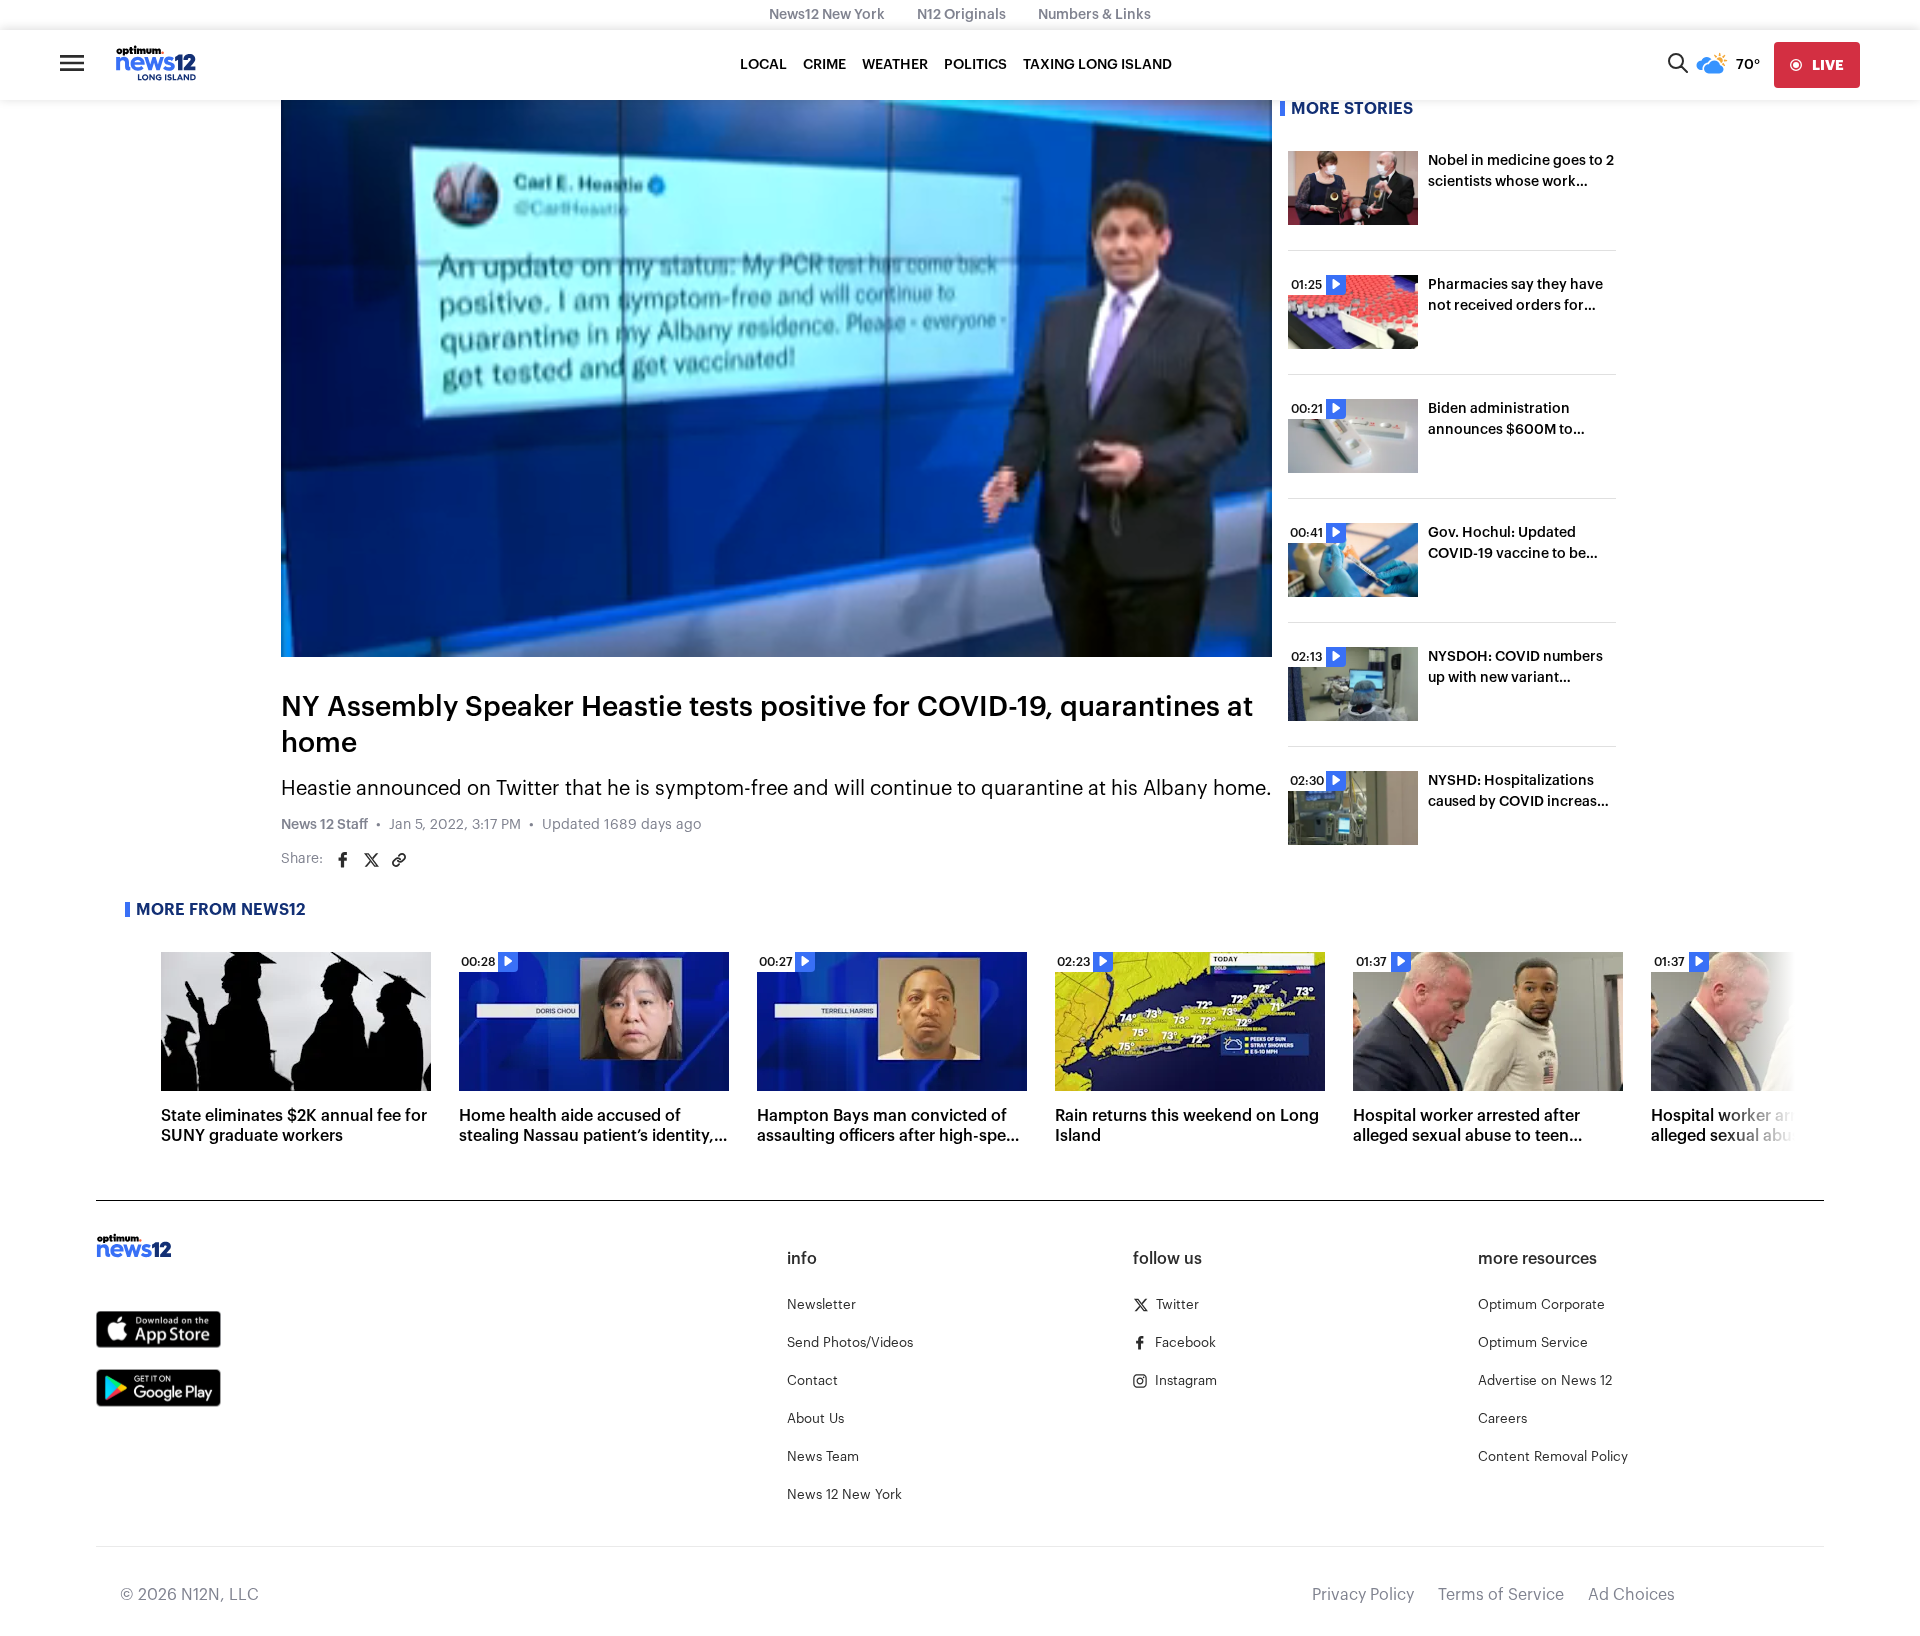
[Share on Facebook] (343, 860)
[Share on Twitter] (371, 860)
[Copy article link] (399, 860)
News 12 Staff (324, 825)
